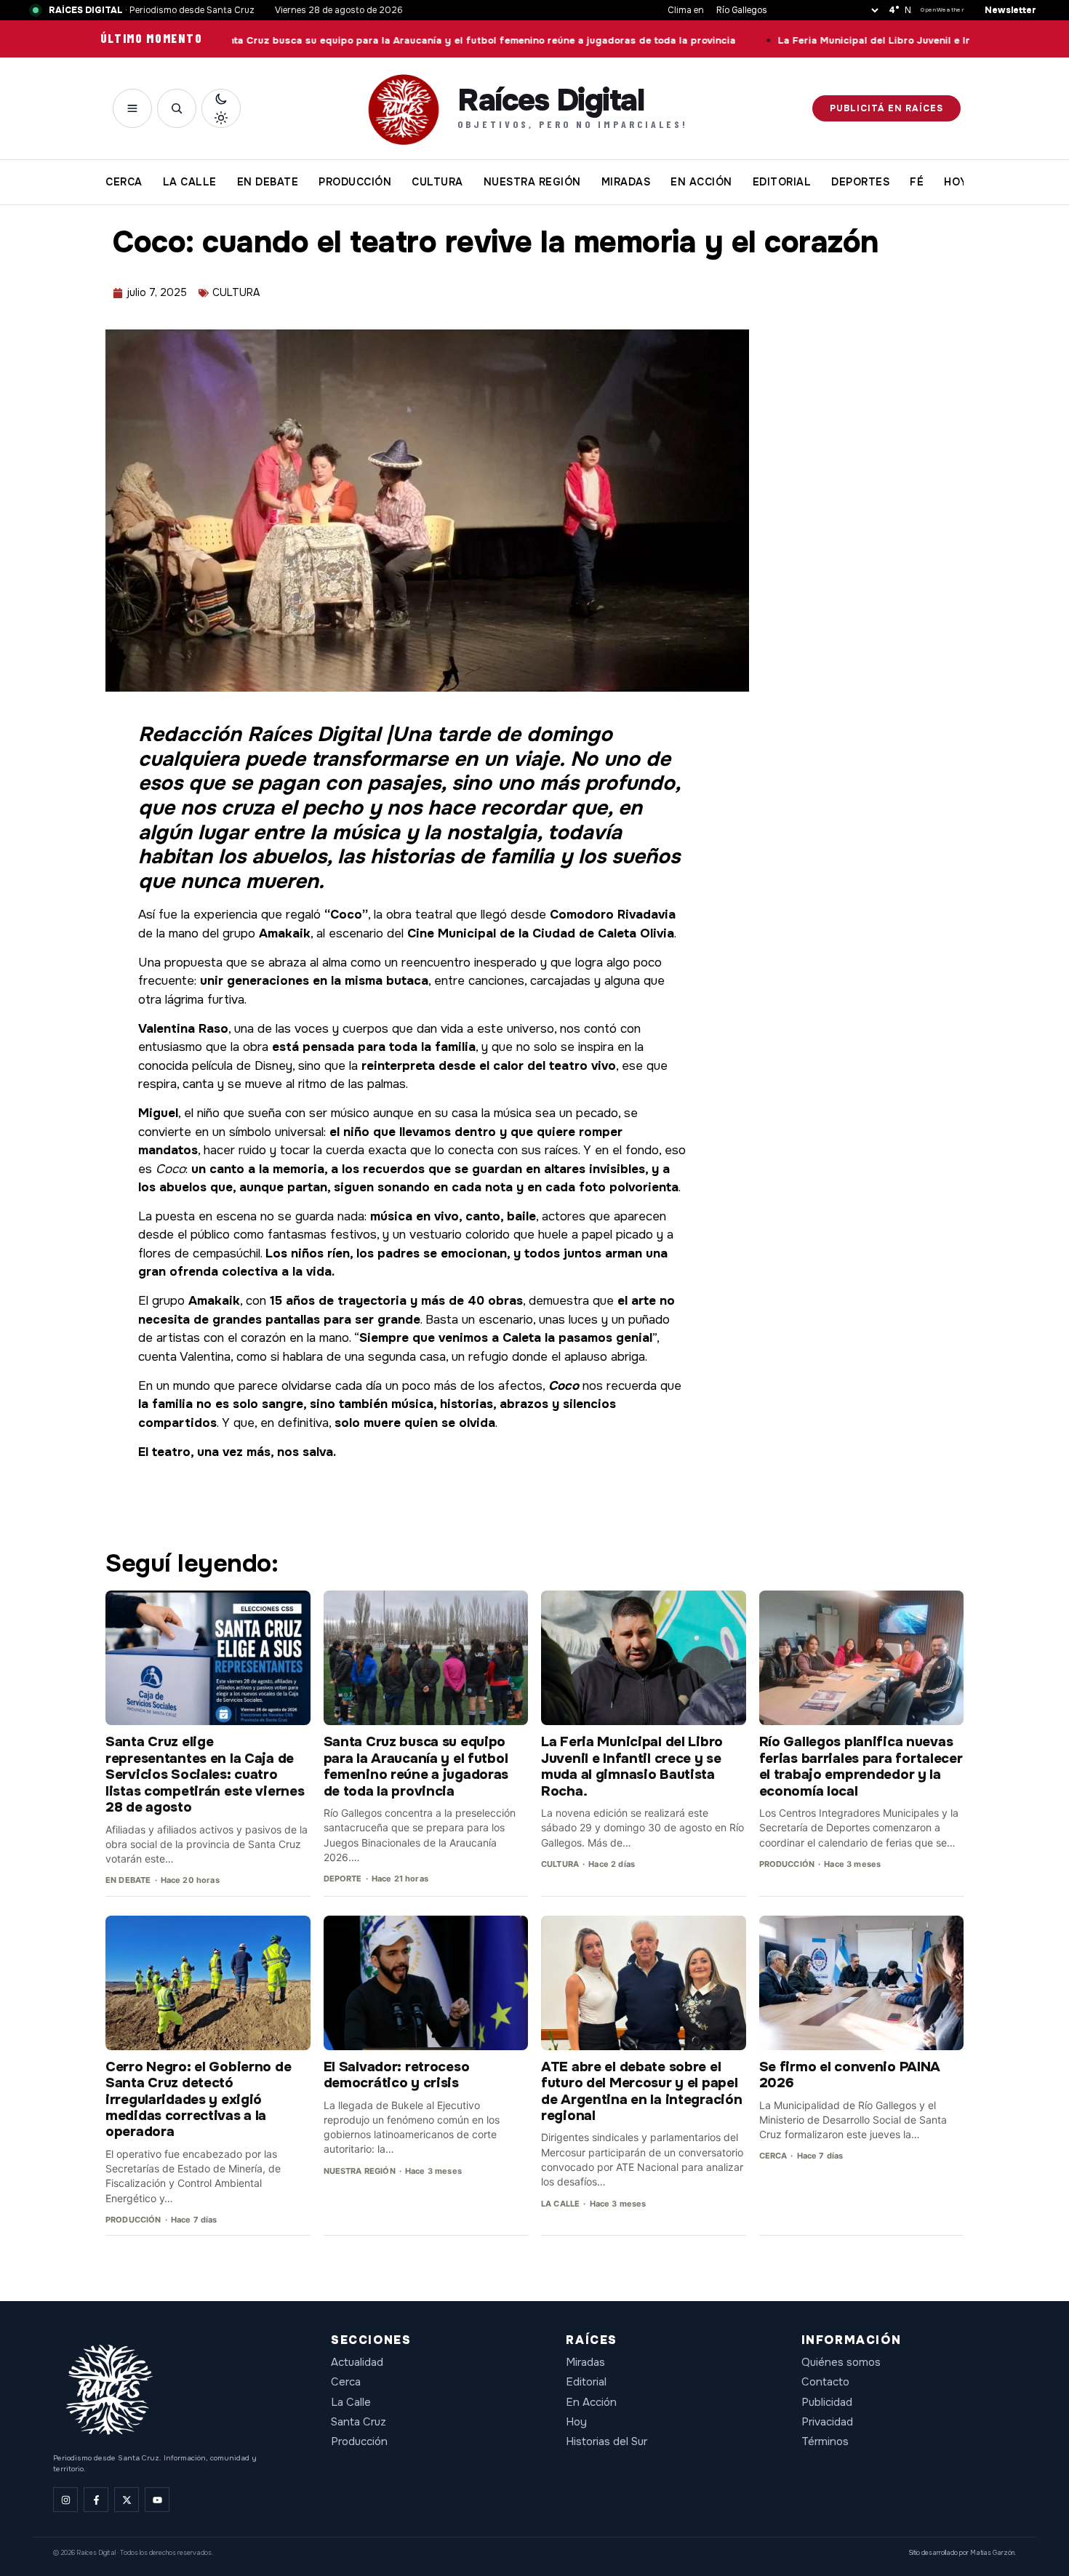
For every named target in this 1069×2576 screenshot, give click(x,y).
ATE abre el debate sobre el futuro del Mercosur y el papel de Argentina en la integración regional (641, 2091)
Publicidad (827, 2402)
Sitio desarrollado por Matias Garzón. (962, 2553)
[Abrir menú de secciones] (132, 108)
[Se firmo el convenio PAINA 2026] (862, 1983)
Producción (359, 2441)
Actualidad (357, 2362)
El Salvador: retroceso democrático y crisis (397, 2075)
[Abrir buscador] (177, 108)
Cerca (346, 2382)
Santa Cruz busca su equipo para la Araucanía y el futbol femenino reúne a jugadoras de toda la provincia (381, 41)
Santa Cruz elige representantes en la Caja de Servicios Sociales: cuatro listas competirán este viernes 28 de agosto (205, 1775)
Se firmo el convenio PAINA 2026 (850, 2075)
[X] (127, 2500)
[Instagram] (65, 2500)
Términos (825, 2441)
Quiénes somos (841, 2362)
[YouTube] (157, 2500)
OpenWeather (942, 10)
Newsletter (1010, 10)
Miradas (585, 2362)
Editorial (586, 2382)
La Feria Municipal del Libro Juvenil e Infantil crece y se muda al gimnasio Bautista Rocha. (632, 1766)
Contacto (825, 2382)
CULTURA (236, 292)
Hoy (576, 2422)
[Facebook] (96, 2500)
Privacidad (827, 2422)
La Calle (351, 2402)
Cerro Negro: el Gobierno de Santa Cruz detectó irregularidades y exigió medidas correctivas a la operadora (198, 2100)
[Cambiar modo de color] (221, 108)
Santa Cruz (359, 2422)
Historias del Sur (606, 2441)
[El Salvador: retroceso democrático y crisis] (426, 1983)
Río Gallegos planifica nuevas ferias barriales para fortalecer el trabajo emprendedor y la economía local (861, 1766)
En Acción (591, 2402)
